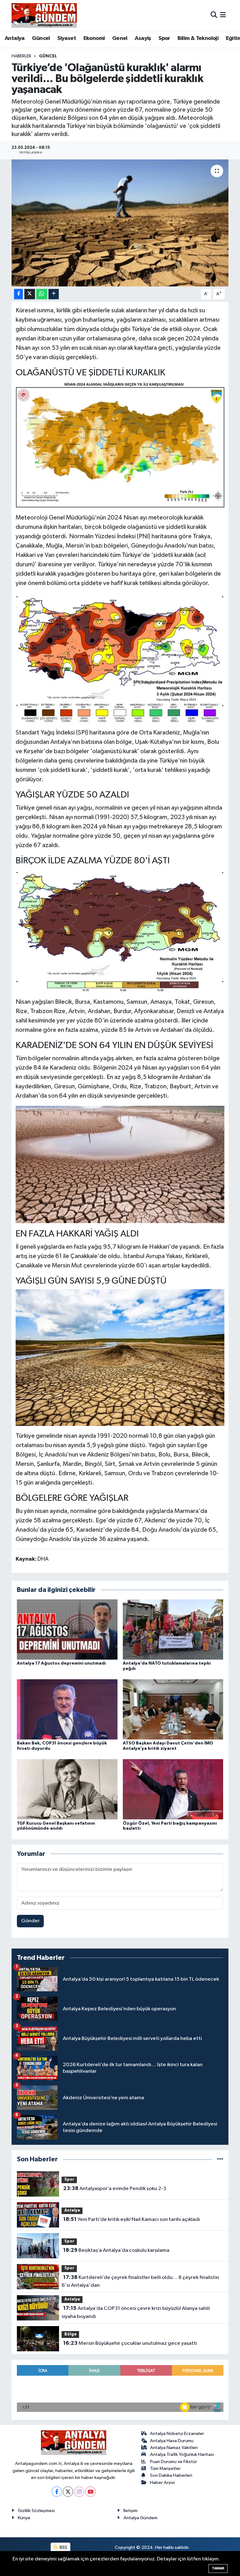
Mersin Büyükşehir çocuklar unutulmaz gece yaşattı (130, 2343)
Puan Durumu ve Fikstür (173, 2462)
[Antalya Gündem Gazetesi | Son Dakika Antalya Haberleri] (44, 15)
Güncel (41, 38)
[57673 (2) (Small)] (120, 657)
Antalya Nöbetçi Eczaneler (177, 2434)
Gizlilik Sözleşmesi (36, 2511)
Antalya (15, 38)
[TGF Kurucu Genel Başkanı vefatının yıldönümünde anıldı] (67, 1789)
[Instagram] (79, 2492)
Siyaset (67, 38)
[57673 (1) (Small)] (120, 444)
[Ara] (214, 15)
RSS (63, 2547)
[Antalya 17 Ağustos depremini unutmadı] (67, 1629)
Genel (120, 38)
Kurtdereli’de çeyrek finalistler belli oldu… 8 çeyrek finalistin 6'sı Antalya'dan (140, 2281)
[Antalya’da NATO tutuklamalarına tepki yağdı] (173, 1629)
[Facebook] (57, 2492)
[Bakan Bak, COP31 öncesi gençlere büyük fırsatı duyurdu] (67, 1709)
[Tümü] (220, 2159)
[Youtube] (90, 2492)
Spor (164, 38)
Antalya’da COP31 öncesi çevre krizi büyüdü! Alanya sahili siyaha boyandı (136, 2312)
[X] (68, 2492)
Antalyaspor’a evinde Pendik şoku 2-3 (115, 2188)
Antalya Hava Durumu (172, 2441)
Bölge (70, 2334)
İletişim (130, 2511)
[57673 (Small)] (120, 930)
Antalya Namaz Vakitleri (174, 2448)
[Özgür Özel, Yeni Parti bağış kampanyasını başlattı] (173, 1789)
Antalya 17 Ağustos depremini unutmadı (61, 1663)
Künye (24, 2518)
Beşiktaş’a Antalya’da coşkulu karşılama (116, 2250)
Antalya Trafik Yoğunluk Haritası (182, 2454)
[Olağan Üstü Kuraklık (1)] (120, 1357)
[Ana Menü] (223, 15)
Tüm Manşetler (165, 2469)
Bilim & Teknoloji (198, 38)
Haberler (21, 56)
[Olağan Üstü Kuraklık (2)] (120, 1164)
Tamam (218, 2568)
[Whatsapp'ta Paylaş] (42, 294)
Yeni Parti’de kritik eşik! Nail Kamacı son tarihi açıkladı (132, 2219)
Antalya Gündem (140, 2518)
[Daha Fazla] (54, 294)
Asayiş (143, 38)
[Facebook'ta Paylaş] (18, 294)
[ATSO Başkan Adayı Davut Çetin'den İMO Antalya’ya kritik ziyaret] (173, 1709)
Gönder (30, 1921)
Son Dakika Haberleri (171, 2475)
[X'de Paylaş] (30, 294)
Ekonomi (94, 38)
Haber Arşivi (162, 2483)
